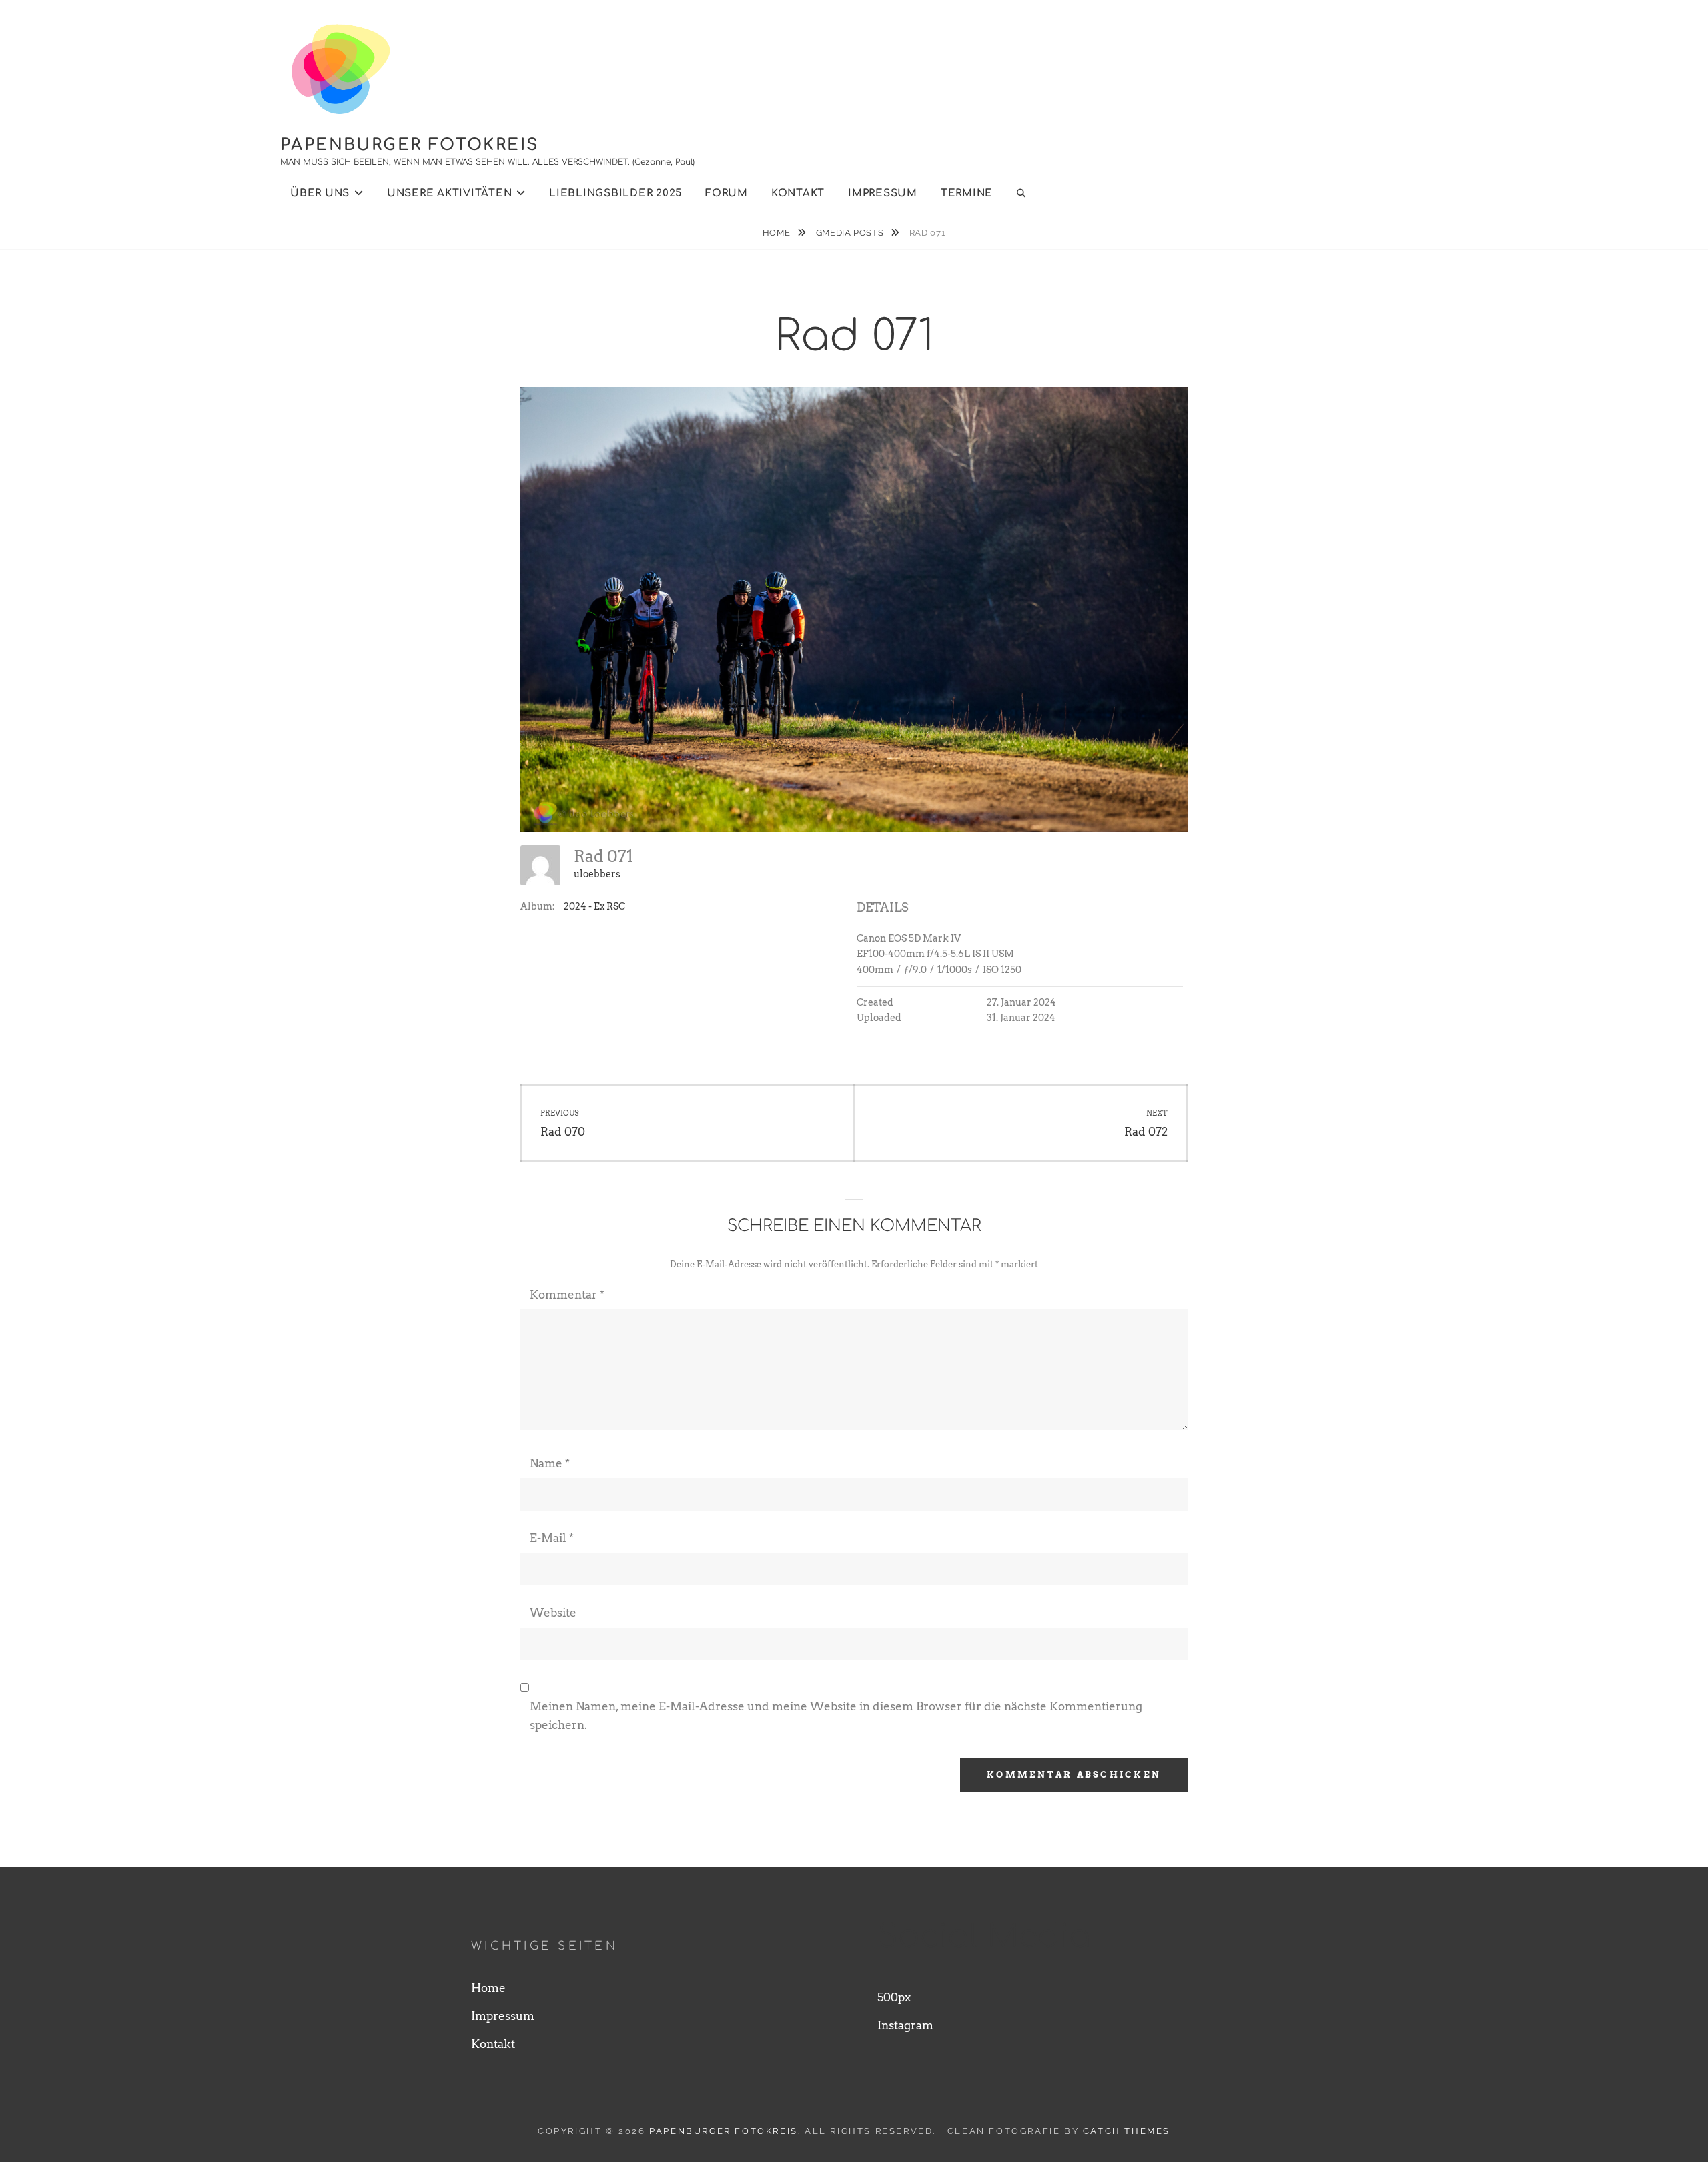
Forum (727, 193)
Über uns (320, 193)
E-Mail (552, 1538)
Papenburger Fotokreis (410, 145)
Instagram (905, 2025)
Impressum (883, 193)
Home (778, 233)
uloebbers (597, 874)
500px (894, 1997)
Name (550, 1463)
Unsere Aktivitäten (450, 193)
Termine (967, 193)
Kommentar (567, 1295)
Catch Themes (1127, 2131)
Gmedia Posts (851, 233)
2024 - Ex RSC (594, 906)
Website (553, 1613)
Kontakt (798, 193)
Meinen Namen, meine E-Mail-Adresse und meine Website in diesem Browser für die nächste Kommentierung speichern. (836, 1716)
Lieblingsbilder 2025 (615, 193)
